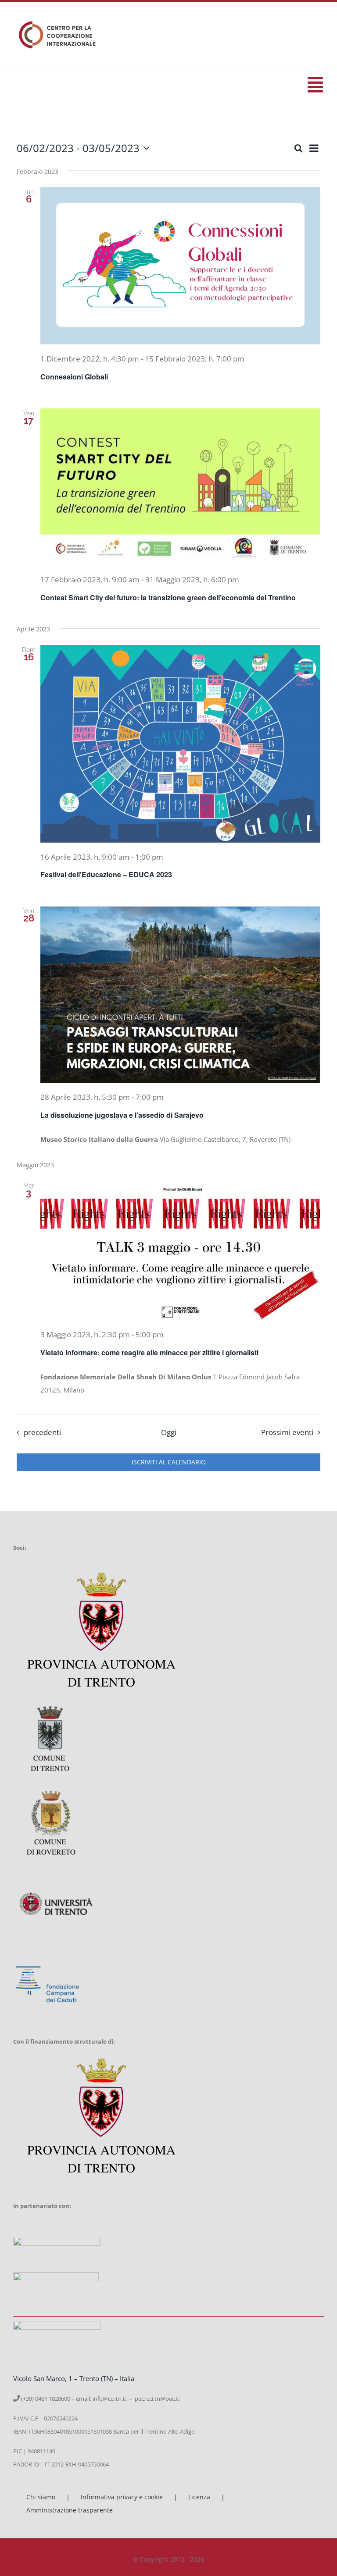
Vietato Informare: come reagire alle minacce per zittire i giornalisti (149, 1352)
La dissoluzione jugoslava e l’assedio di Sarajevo (122, 1115)
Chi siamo (41, 2497)
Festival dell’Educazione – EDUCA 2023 (106, 874)
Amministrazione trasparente (70, 2510)
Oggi (169, 1432)
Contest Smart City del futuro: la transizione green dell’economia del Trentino (168, 597)
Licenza (199, 2497)
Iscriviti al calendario (169, 1462)
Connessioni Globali (74, 377)
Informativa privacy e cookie (122, 2497)
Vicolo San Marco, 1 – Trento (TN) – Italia (74, 2378)
